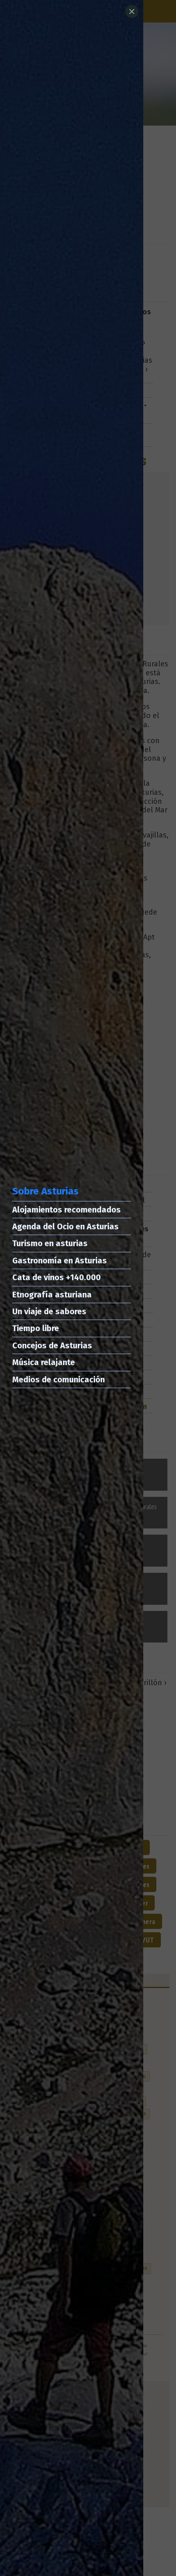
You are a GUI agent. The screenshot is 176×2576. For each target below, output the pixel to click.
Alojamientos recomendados (67, 1210)
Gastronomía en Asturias (60, 1261)
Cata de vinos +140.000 (56, 1277)
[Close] (132, 11)
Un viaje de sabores (49, 1311)
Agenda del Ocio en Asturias (65, 1226)
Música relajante (44, 1362)
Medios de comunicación (59, 1380)
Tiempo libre (36, 1328)
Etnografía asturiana (52, 1295)
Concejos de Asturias (52, 1345)
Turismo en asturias (50, 1243)
